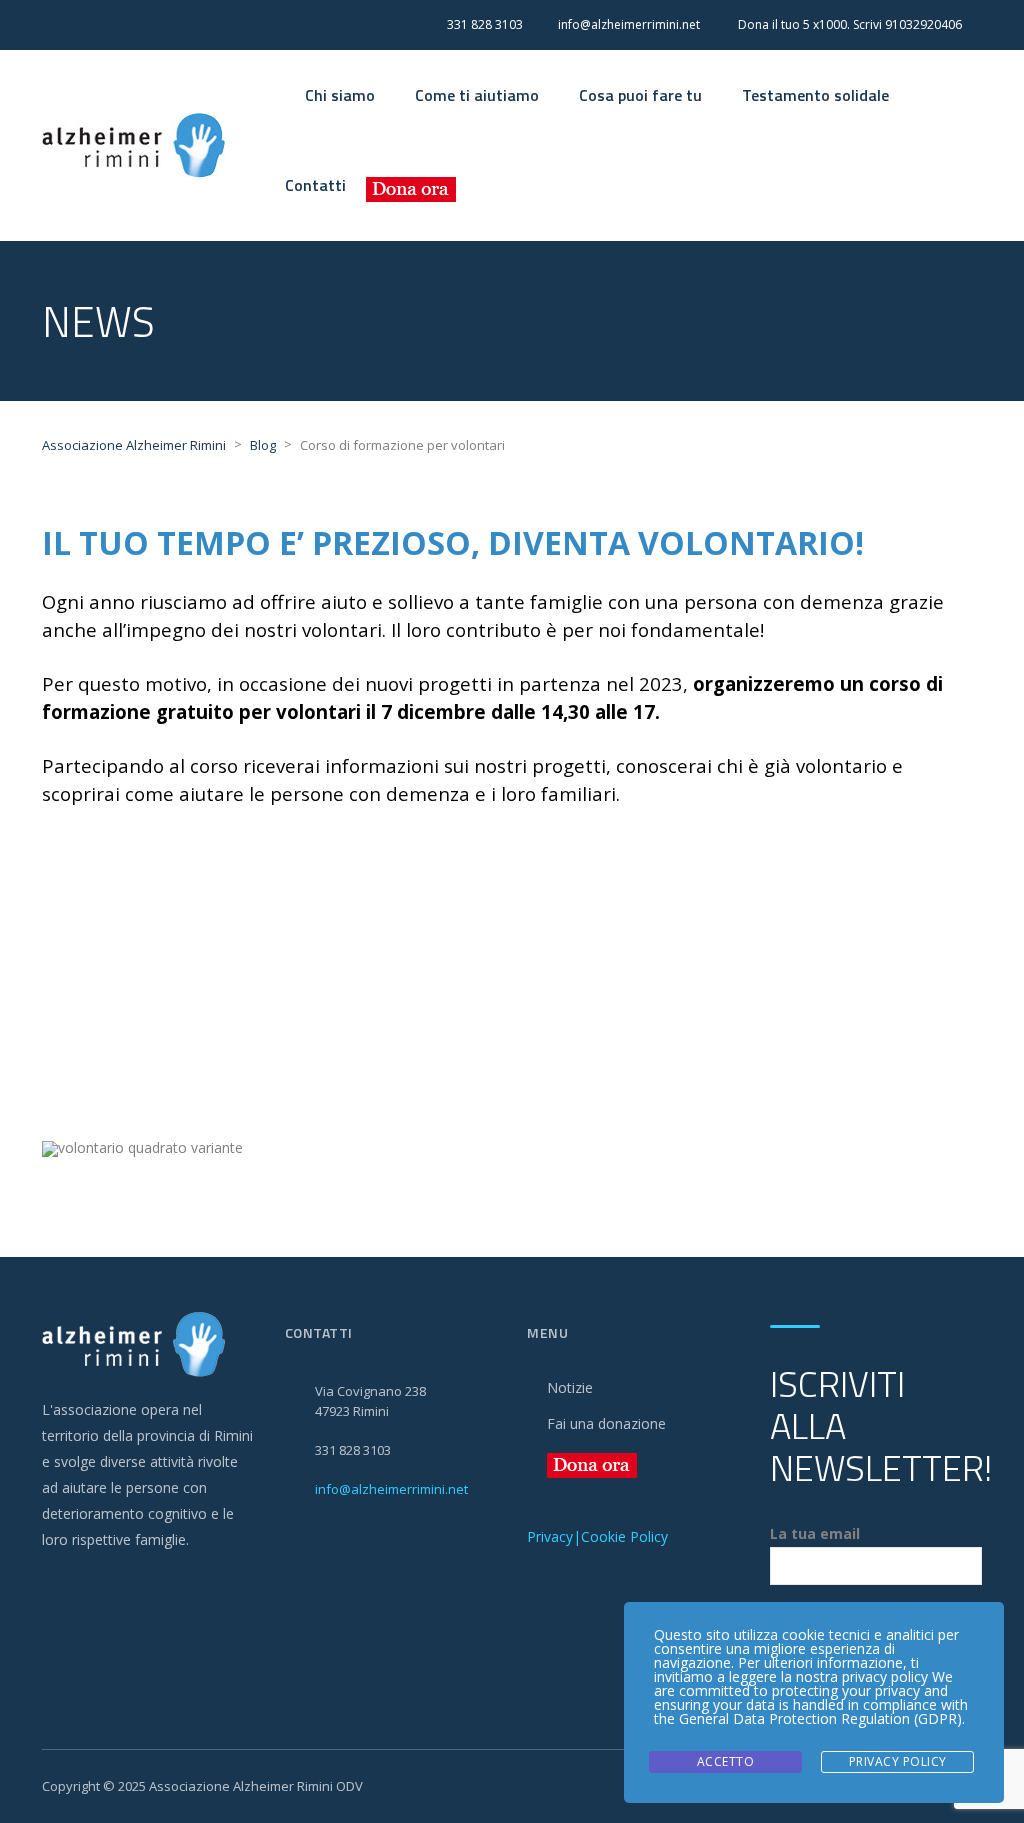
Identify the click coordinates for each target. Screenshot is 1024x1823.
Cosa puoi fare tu (640, 95)
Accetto (726, 1761)
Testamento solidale (815, 95)
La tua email (815, 1533)
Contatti (315, 185)
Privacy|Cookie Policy (597, 1536)
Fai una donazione (606, 1423)
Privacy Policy (898, 1761)
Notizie (570, 1387)
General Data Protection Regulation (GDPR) (820, 1718)
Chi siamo (340, 95)
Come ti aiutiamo (477, 95)
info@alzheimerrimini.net (391, 1489)
